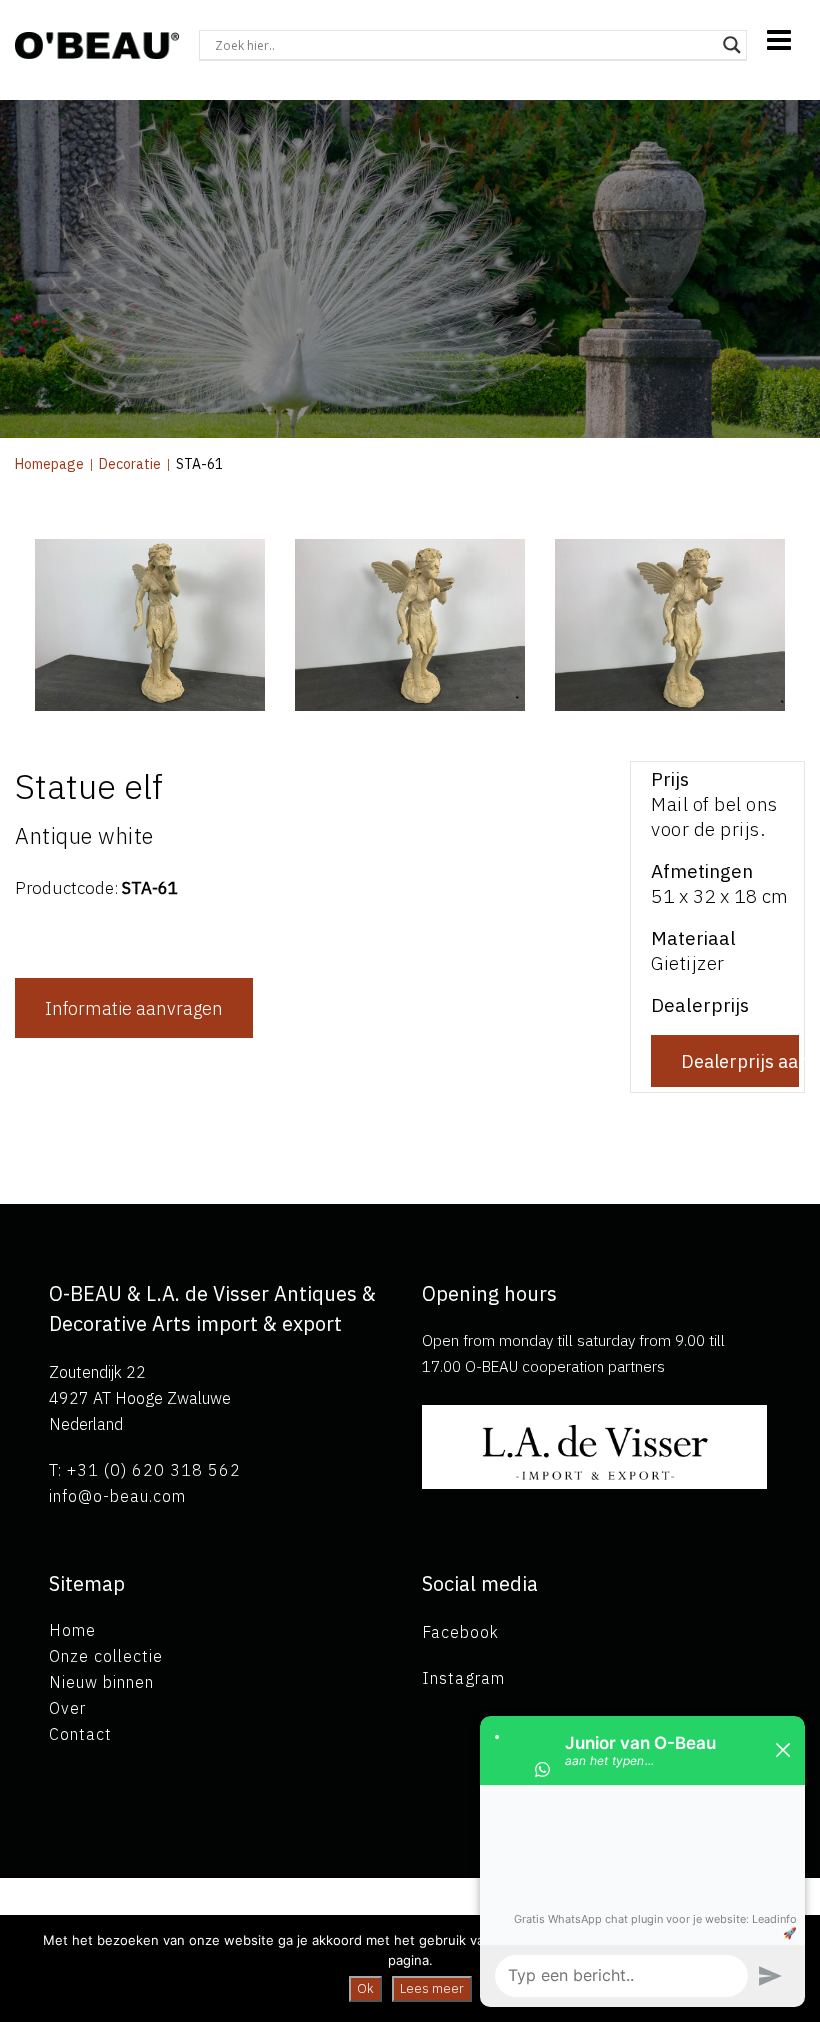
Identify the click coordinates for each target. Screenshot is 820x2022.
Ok (365, 1988)
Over (67, 1708)
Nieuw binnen (101, 1682)
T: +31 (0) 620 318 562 (145, 1470)
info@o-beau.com (117, 1496)
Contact (80, 1734)
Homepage (49, 464)
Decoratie (130, 464)
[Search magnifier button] (732, 45)
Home (72, 1630)
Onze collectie (106, 1656)
